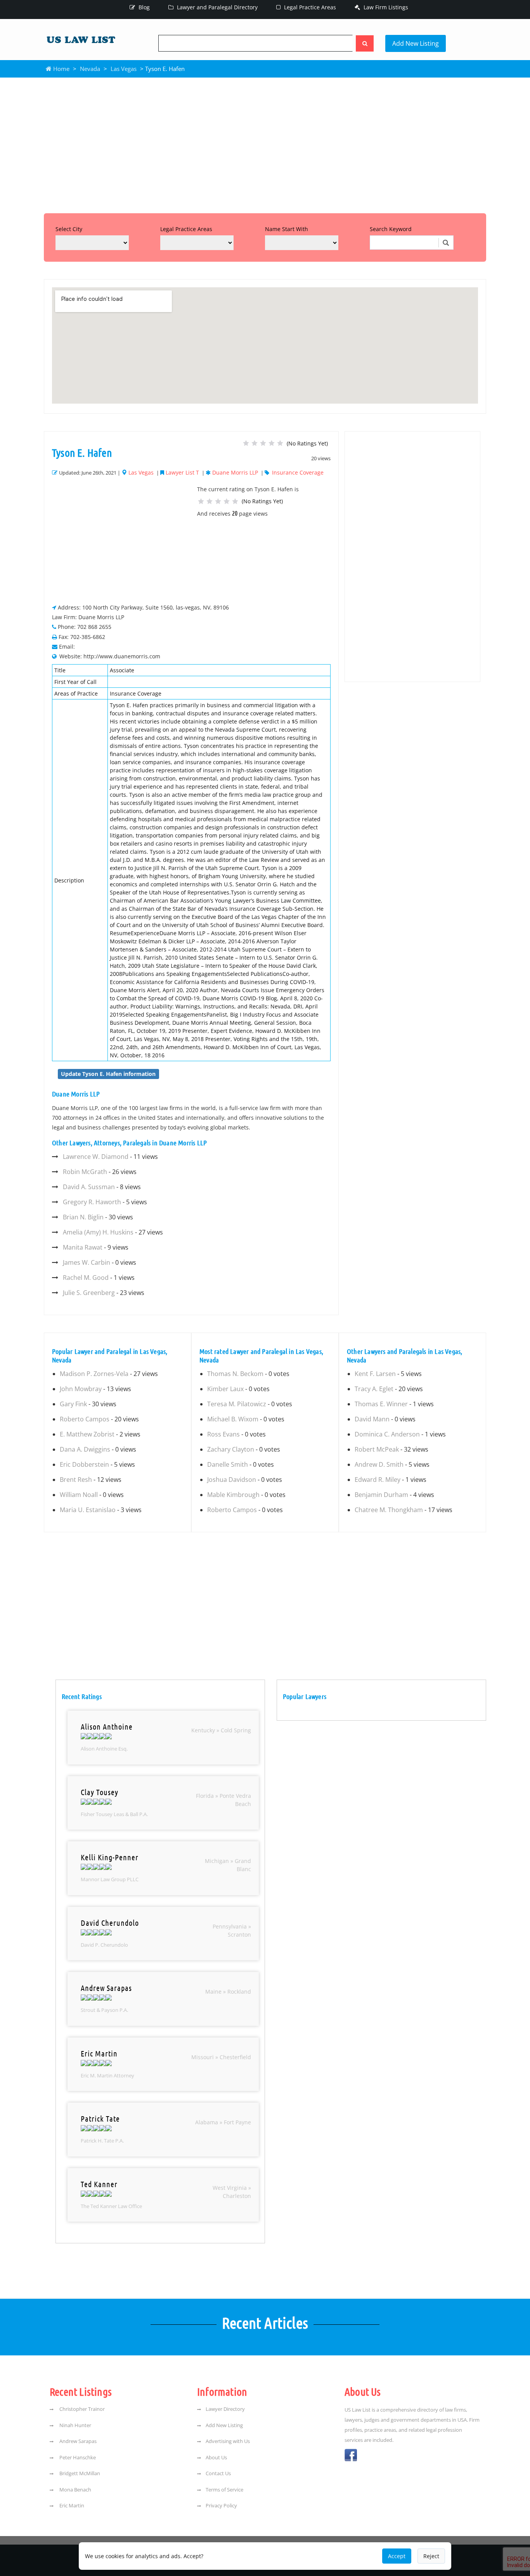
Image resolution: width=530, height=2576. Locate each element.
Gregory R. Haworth (92, 1202)
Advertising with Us (228, 2441)
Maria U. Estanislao (88, 1510)
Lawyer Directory (225, 2409)
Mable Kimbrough (233, 1495)
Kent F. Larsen (375, 1374)
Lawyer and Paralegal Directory (217, 7)
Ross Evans (223, 1434)
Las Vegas (124, 69)
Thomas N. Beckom (235, 1374)
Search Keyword (391, 229)
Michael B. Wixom (233, 1419)
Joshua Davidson (232, 1480)
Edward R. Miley (378, 1480)
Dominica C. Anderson (387, 1434)
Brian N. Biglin (83, 1217)
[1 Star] (246, 443)
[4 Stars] (272, 443)
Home (61, 69)
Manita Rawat (83, 1247)
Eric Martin (71, 2505)
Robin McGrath (85, 1172)
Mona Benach (75, 2490)
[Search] (365, 43)
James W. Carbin (87, 1262)
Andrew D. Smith (379, 1464)
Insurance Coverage (298, 472)
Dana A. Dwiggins (85, 1449)
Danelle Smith (228, 1464)
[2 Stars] (255, 443)
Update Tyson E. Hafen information (108, 1074)
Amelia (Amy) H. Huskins (98, 1232)
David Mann (372, 1419)
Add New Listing (416, 43)
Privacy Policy (221, 2505)
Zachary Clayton (231, 1449)
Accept (397, 2556)
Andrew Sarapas (77, 2441)
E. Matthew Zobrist (87, 1434)
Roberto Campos (85, 1419)
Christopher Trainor (81, 2409)
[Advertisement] (265, 143)
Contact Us (218, 2473)
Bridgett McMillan (79, 2473)
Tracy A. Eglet (374, 1389)
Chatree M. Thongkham (389, 1510)
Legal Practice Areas (309, 7)
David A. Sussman (89, 1187)
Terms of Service (224, 2490)
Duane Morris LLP (235, 472)
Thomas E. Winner (381, 1404)
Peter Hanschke (77, 2457)
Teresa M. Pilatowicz (237, 1404)
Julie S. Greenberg (89, 1293)
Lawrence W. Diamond (96, 1157)
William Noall (79, 1495)
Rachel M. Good (86, 1278)
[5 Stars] (280, 443)
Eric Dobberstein (84, 1464)
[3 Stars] (263, 443)
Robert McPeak (377, 1449)
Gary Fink (73, 1404)
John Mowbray (81, 1389)
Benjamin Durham (381, 1495)
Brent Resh (76, 1480)
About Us (216, 2457)
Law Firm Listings (385, 7)
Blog (143, 7)
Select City (69, 229)
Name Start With (287, 229)
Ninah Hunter (75, 2425)
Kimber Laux (225, 1389)
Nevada (90, 69)
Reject (431, 2556)
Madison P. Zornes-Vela (94, 1374)
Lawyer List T (182, 472)
